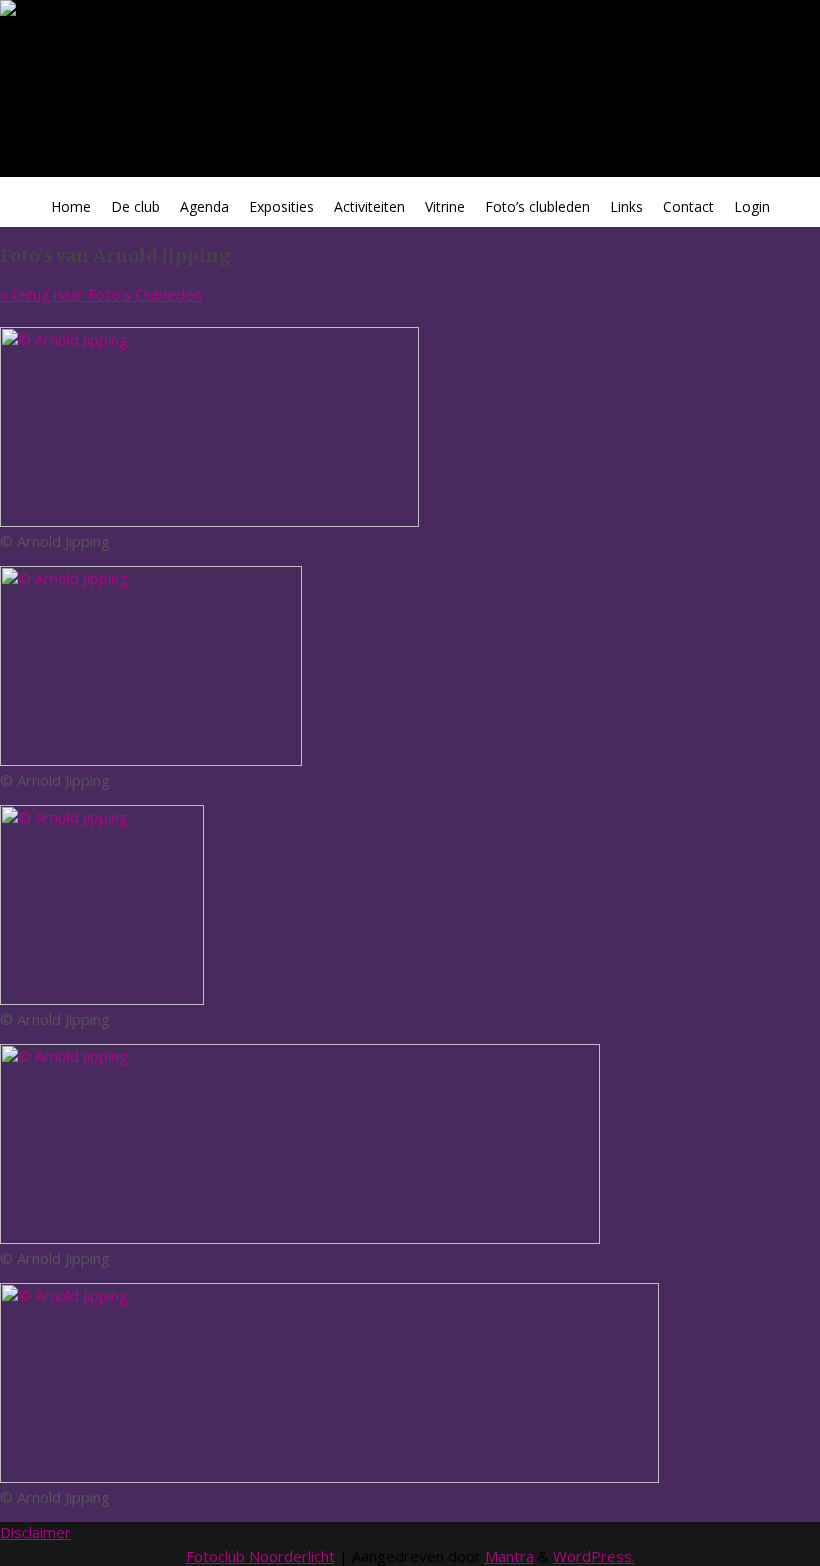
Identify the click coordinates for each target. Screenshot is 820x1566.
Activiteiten (369, 206)
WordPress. (594, 1556)
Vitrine (445, 206)
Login (752, 206)
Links (626, 206)
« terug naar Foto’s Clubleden (101, 294)
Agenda (204, 206)
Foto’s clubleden (537, 206)
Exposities (281, 206)
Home (71, 206)
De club (135, 206)
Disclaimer (35, 1532)
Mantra (509, 1556)
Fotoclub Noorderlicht (260, 1556)
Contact (688, 206)
